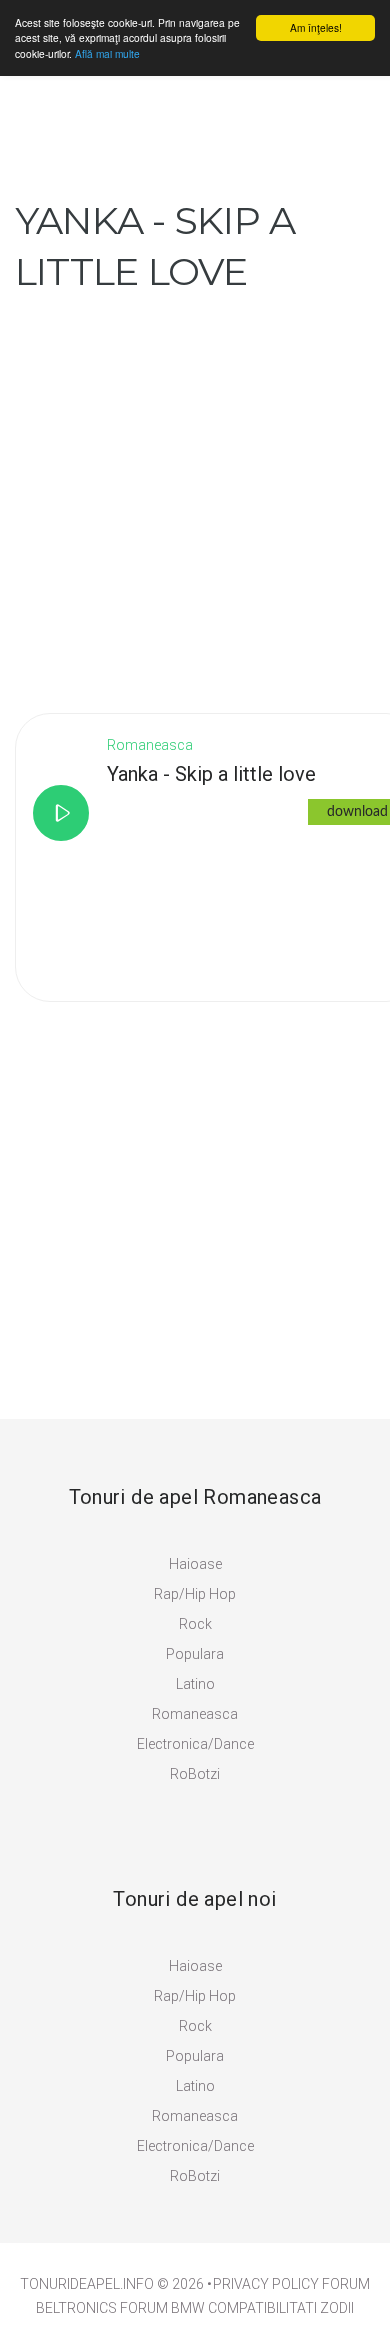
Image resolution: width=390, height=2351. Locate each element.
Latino (195, 1684)
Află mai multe (107, 53)
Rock (195, 1624)
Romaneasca (195, 1714)
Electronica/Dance (195, 1744)
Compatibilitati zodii (281, 2308)
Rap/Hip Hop (195, 1594)
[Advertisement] (195, 492)
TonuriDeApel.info (87, 2284)
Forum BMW (162, 2308)
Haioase (195, 1564)
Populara (195, 1654)
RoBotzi (195, 1774)
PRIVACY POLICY (266, 2284)
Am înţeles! (316, 27)
